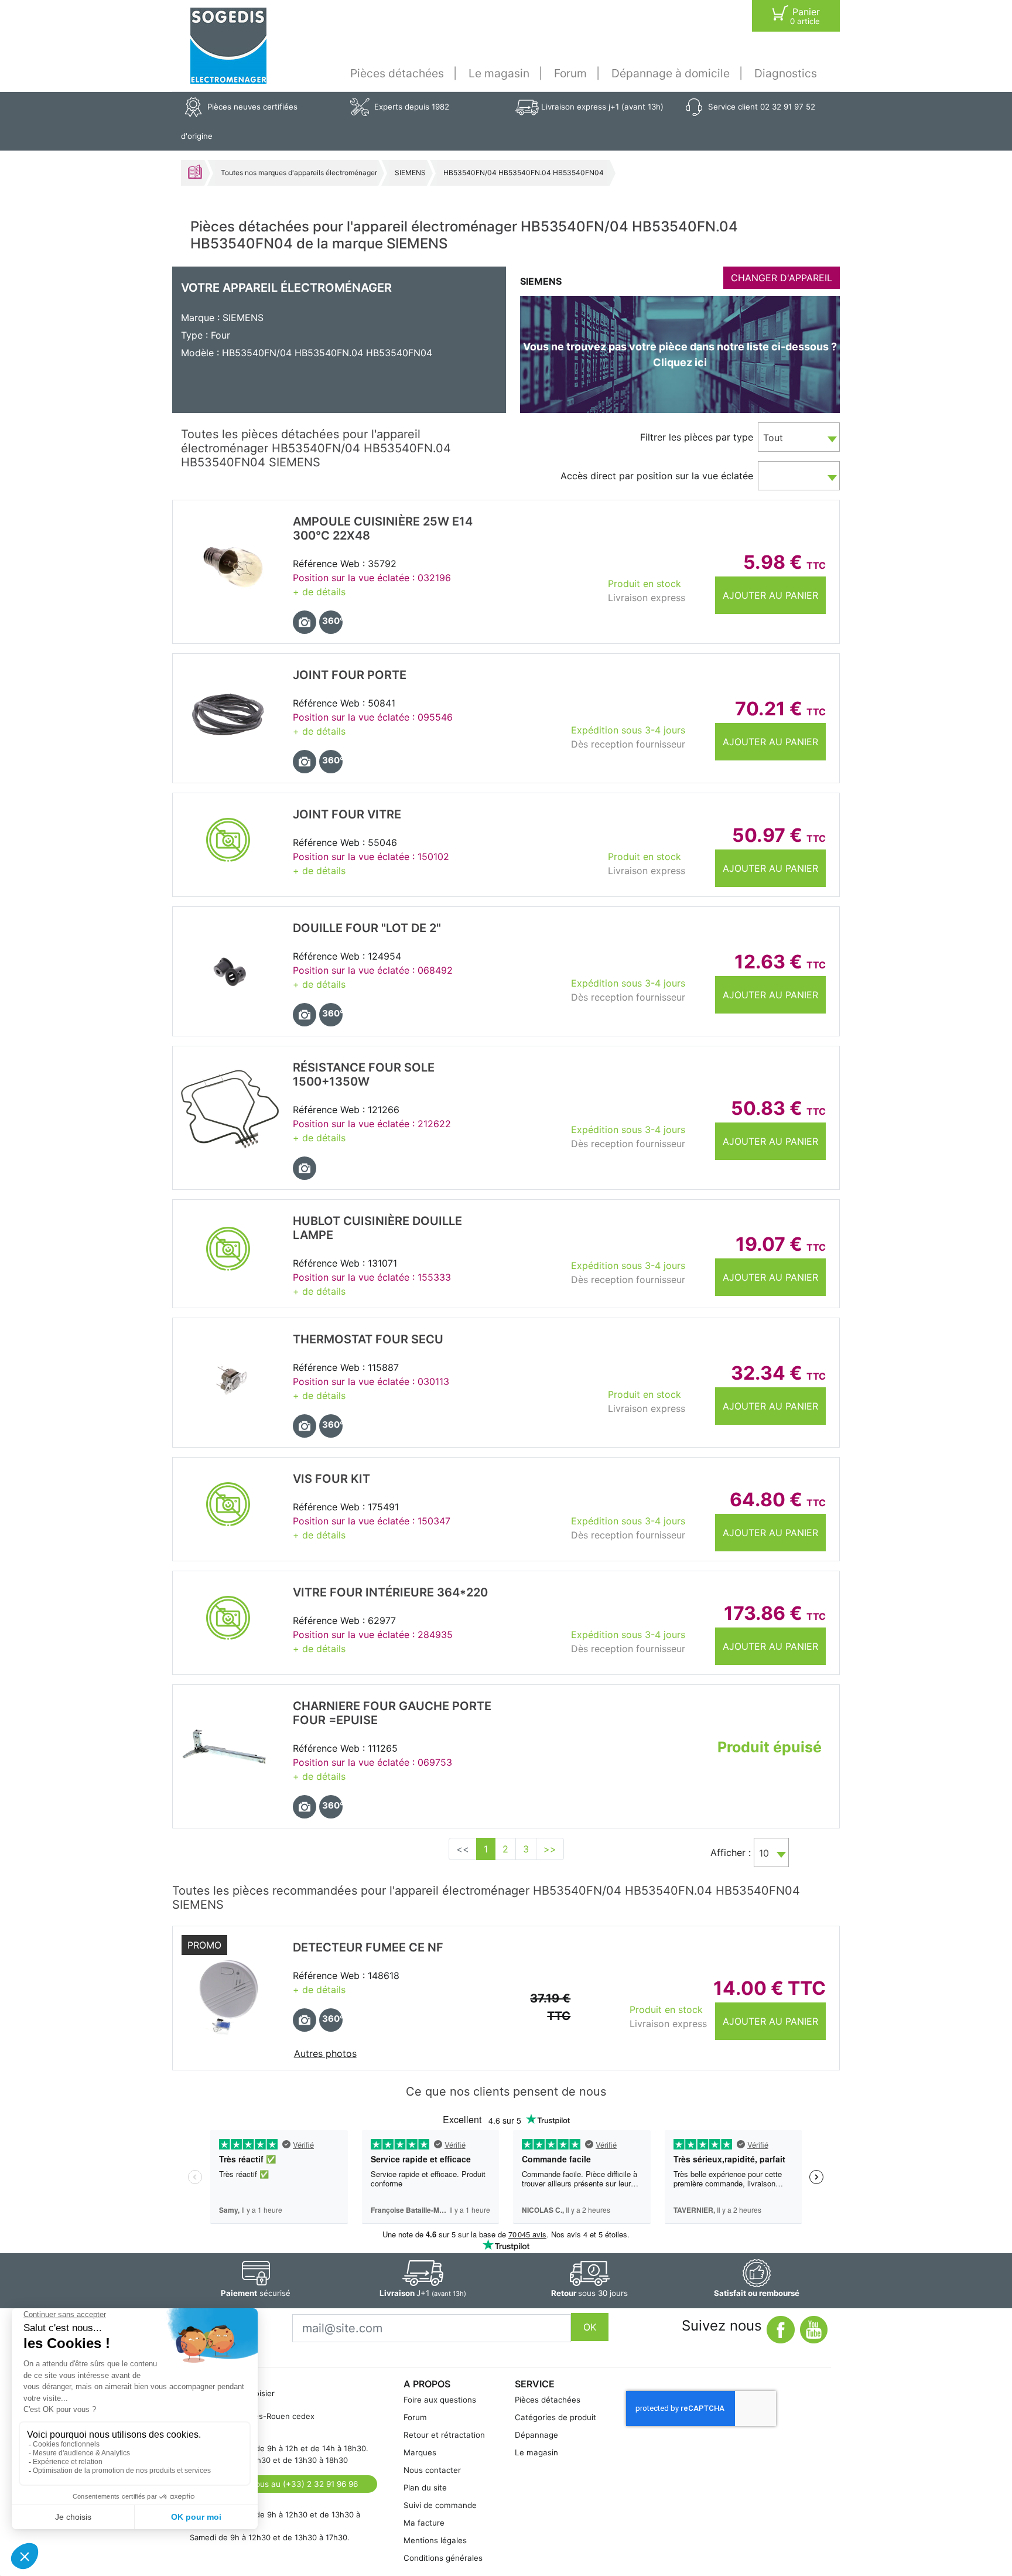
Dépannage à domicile (671, 73)
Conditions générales (443, 2558)
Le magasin (499, 73)
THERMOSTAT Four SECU (368, 1339)
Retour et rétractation (444, 2435)
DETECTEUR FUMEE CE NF (368, 1947)
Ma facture (424, 2523)
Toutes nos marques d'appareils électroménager (299, 173)
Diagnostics (786, 73)
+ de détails (319, 592)
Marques (420, 2452)
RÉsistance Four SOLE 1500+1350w (364, 1074)
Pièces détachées (397, 73)
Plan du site (425, 2488)
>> (550, 1849)
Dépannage (536, 2435)
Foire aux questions (440, 2400)
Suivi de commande (440, 2505)
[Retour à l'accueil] (228, 46)
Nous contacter (432, 2470)
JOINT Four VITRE (347, 814)
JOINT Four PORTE (350, 675)
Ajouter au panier (770, 595)
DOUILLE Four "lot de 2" (367, 928)
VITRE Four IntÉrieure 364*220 (390, 1592)
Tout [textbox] (773, 438)
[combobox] (799, 437)
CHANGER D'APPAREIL (782, 278)
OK (590, 2327)
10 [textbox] (764, 1853)
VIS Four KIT (331, 1479)
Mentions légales (435, 2540)
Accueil (195, 172)
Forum (570, 73)
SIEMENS (410, 173)
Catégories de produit (555, 2417)
